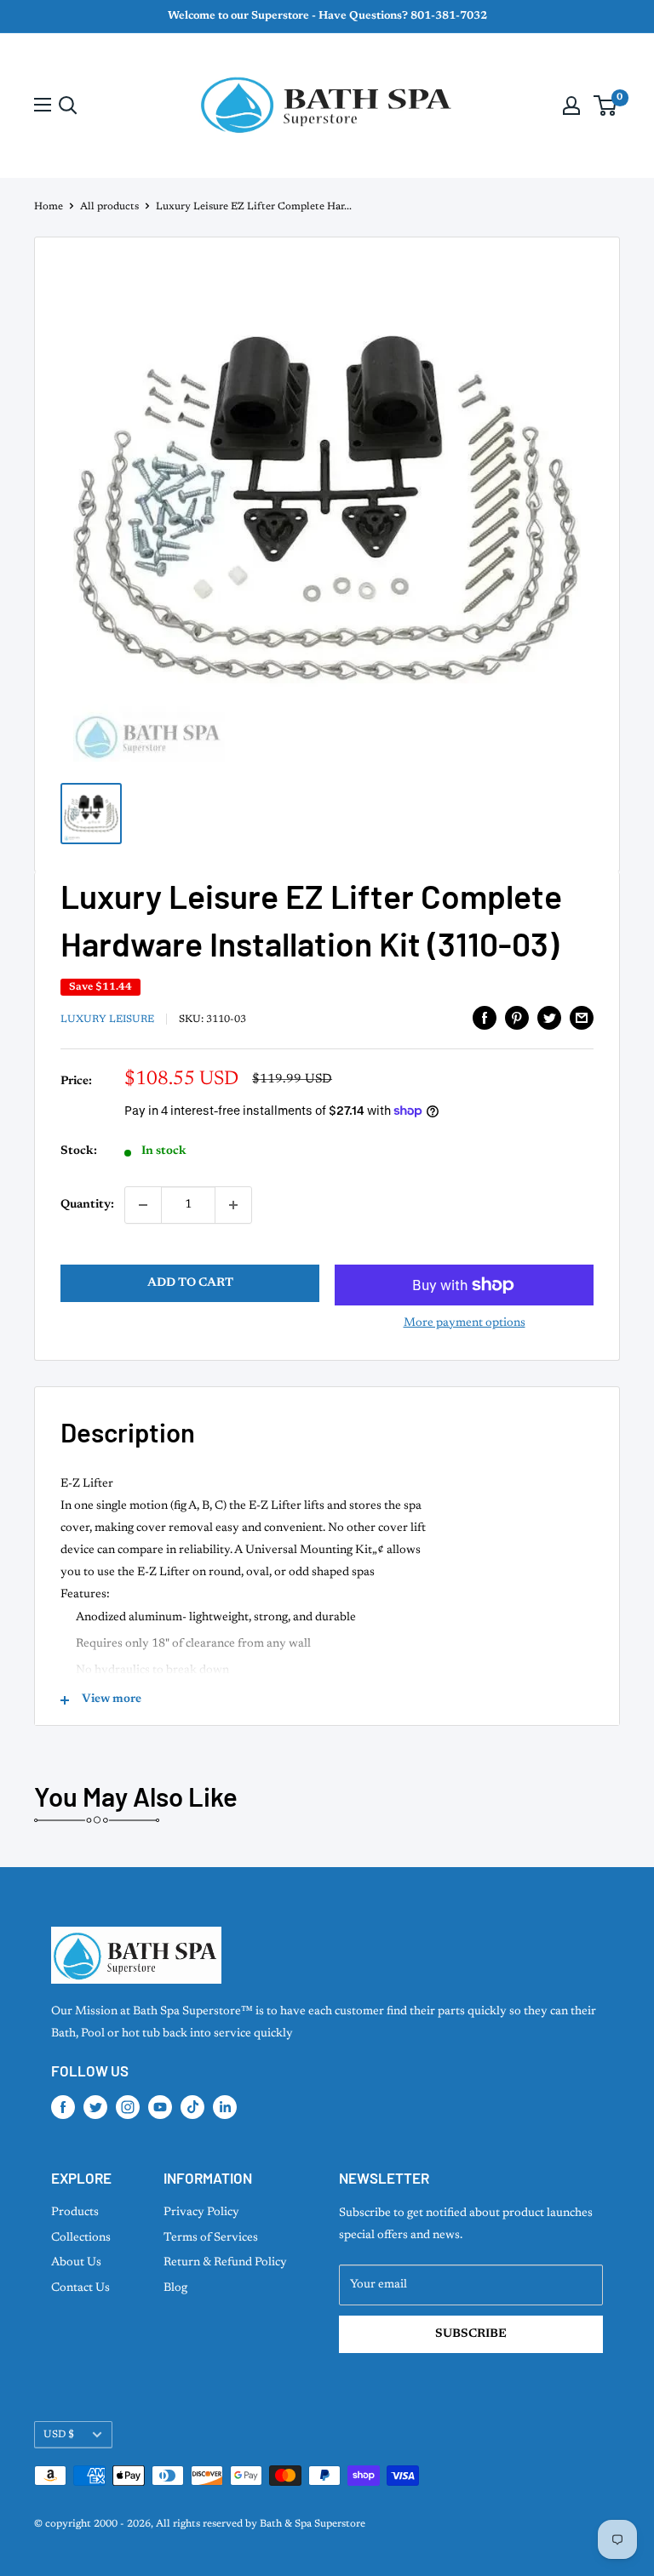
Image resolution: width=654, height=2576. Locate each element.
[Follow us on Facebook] (63, 2107)
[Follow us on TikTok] (192, 2107)
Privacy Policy (201, 2213)
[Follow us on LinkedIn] (225, 2107)
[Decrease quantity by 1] (143, 1205)
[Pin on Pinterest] (517, 1018)
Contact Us (80, 2288)
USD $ (59, 2435)
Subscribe (471, 2334)
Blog (175, 2288)
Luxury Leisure (107, 1020)
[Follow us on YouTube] (160, 2107)
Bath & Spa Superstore (313, 2524)
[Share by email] (582, 1018)
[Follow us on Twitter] (95, 2107)
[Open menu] (43, 105)
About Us (76, 2263)
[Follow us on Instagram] (128, 2107)
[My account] (571, 106)
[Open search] (68, 106)
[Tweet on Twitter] (549, 1018)
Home (49, 207)
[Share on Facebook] (485, 1018)
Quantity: (87, 1205)
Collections (81, 2238)
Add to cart (190, 1283)
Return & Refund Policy (225, 2263)
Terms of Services (211, 2238)
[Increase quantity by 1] (233, 1205)
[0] (606, 106)
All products (109, 207)
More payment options (465, 1323)
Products (75, 2213)
